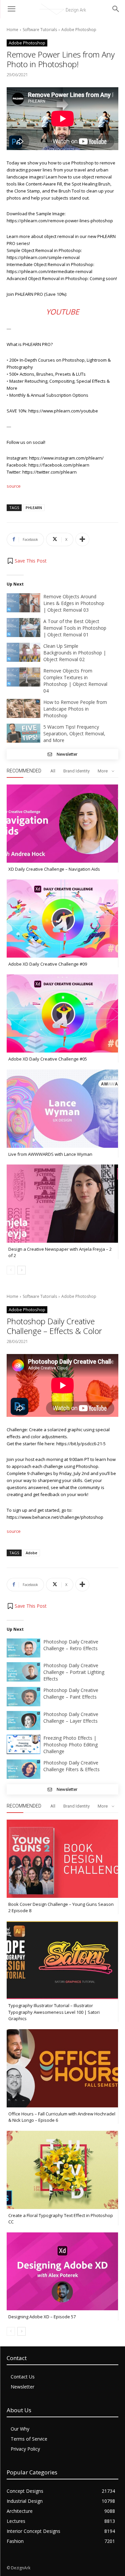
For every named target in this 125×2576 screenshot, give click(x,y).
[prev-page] (11, 1270)
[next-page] (21, 1270)
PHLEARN (34, 508)
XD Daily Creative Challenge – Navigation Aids (54, 869)
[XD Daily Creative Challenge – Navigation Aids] (62, 824)
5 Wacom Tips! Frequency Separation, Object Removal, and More (74, 733)
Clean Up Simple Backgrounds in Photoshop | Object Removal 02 (75, 653)
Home (12, 30)
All (53, 771)
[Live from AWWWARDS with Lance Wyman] (62, 1109)
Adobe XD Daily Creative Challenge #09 (48, 964)
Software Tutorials (40, 30)
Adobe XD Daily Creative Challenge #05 (48, 1059)
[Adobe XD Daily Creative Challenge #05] (62, 1013)
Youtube (62, 312)
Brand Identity (76, 771)
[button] (27, 561)
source (14, 486)
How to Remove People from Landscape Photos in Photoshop (75, 709)
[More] (82, 539)
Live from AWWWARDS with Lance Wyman (50, 1154)
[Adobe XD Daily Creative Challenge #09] (62, 918)
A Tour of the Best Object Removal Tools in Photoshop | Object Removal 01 (75, 628)
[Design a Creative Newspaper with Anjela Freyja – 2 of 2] (62, 1204)
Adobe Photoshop (79, 30)
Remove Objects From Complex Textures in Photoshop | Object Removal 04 (75, 681)
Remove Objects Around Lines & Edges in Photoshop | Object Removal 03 (74, 603)
